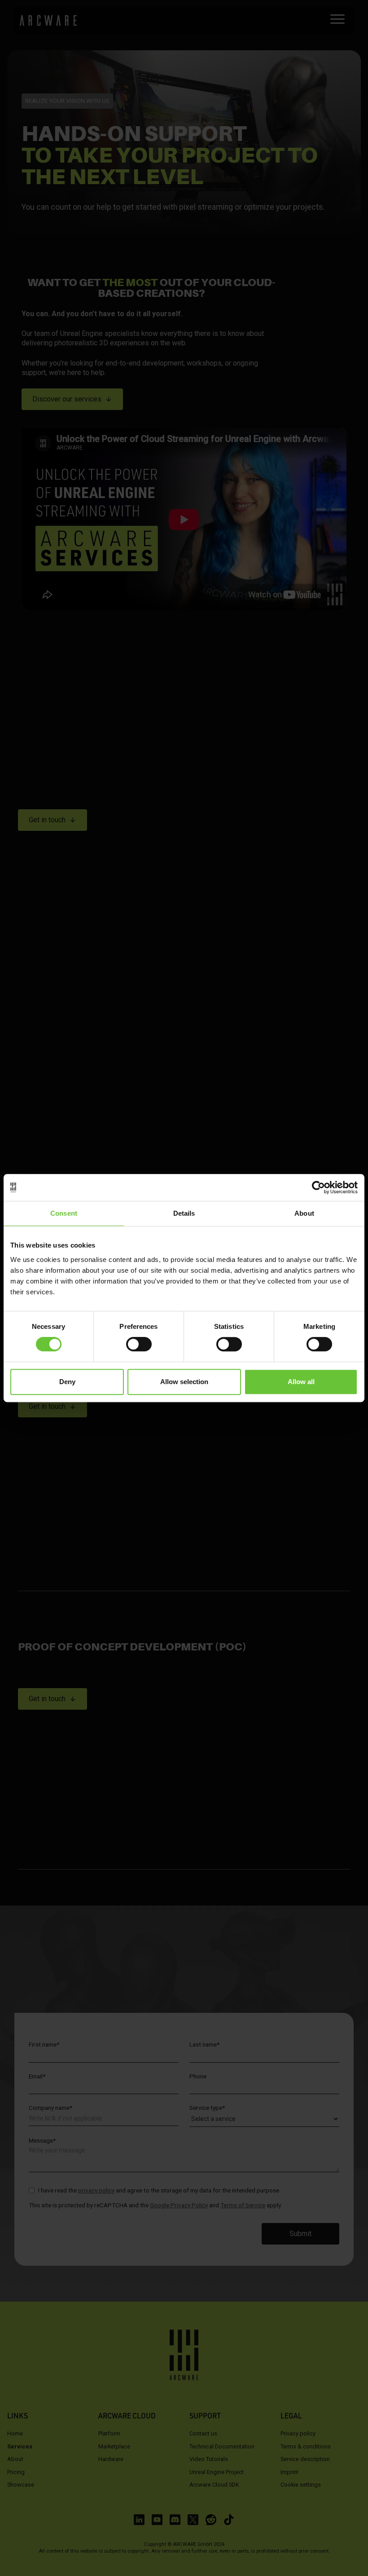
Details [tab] (184, 1213)
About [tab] (304, 1213)
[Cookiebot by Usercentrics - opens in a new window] (318, 1187)
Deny (67, 1382)
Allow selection (184, 1382)
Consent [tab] (64, 1213)
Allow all (301, 1382)
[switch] (139, 1344)
